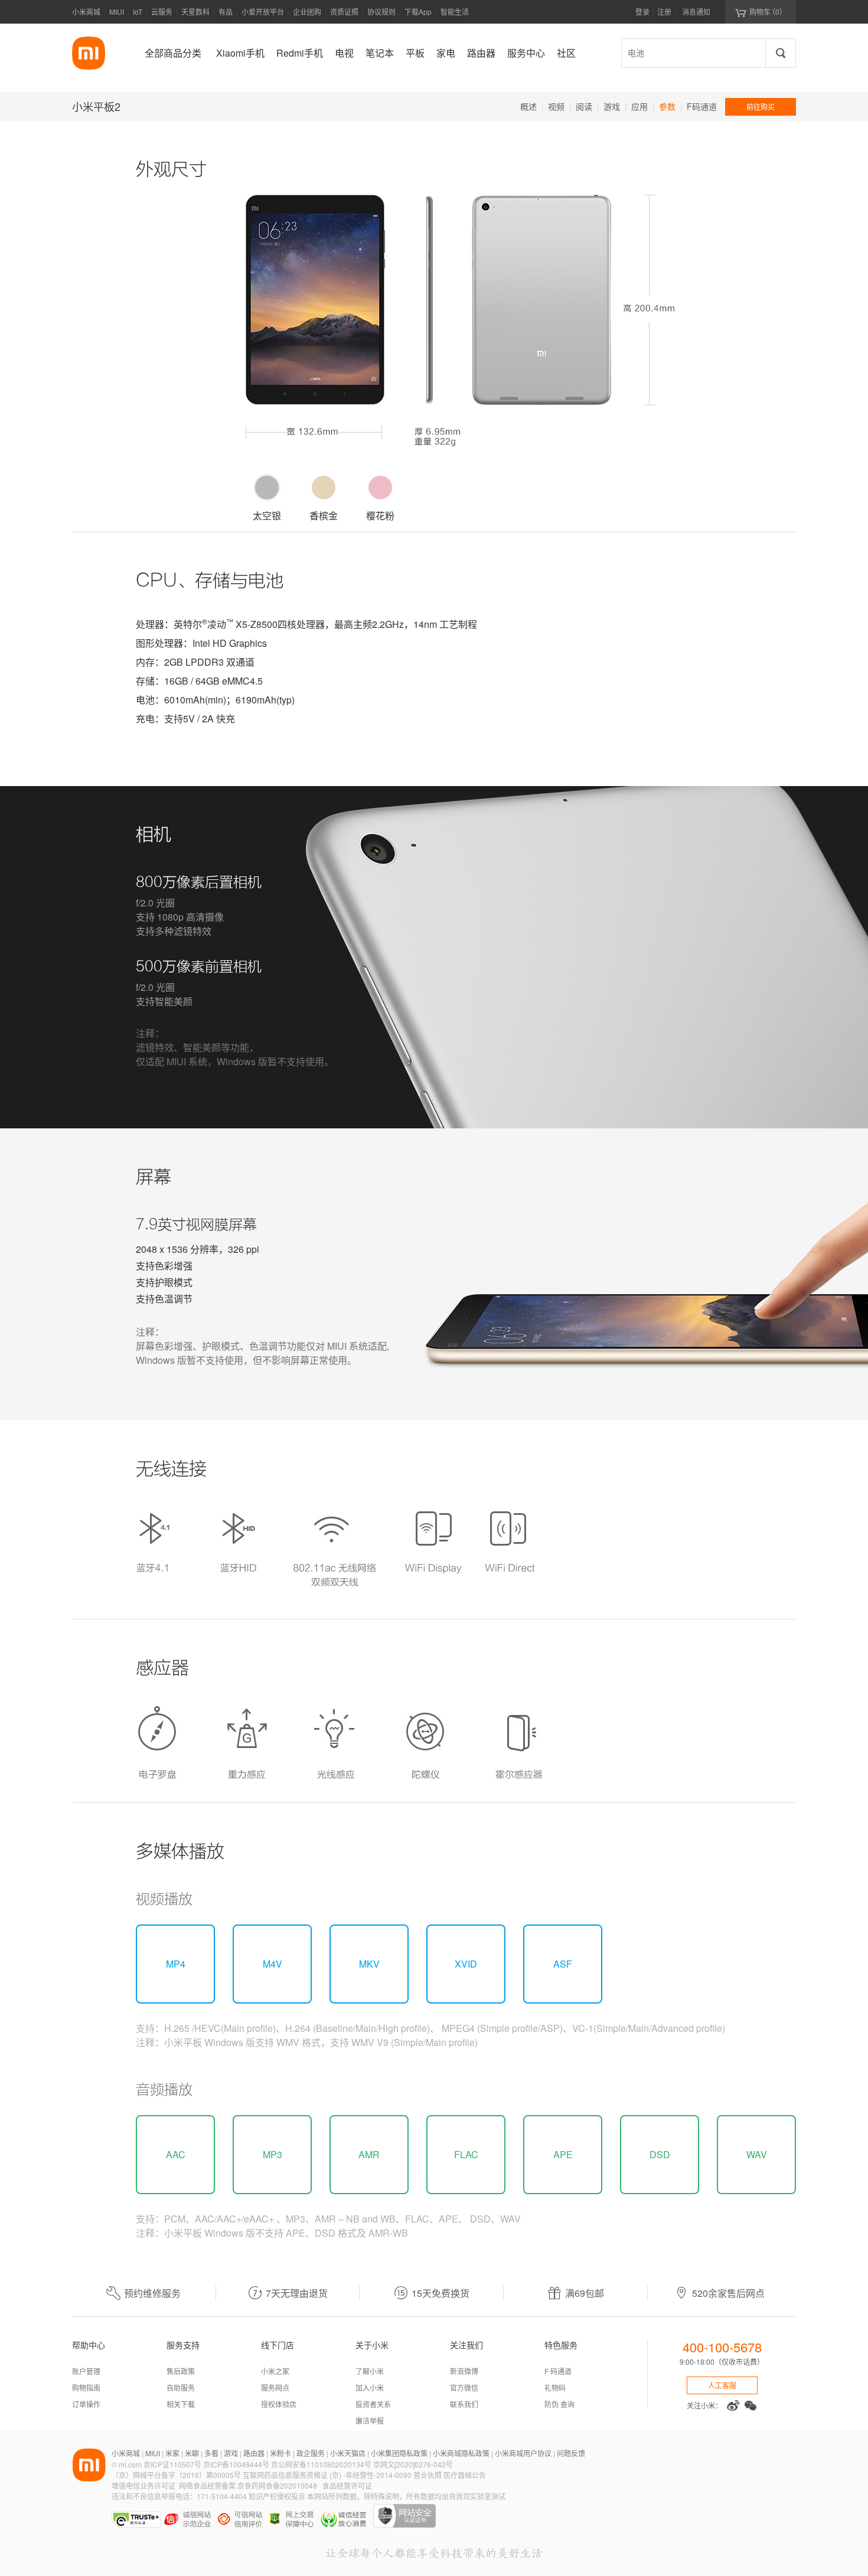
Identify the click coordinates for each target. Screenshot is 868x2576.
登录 (642, 12)
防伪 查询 (559, 2404)
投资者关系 (373, 2404)
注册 (664, 12)
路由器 (254, 2453)
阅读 (584, 106)
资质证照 (344, 12)
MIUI (117, 12)
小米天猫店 (348, 2453)
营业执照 (428, 2475)
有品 (226, 12)
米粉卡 (280, 2453)
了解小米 (370, 2371)
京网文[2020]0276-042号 (413, 2464)
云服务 (162, 12)
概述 (528, 106)
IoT (138, 12)
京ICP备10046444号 (236, 2464)
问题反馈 (571, 2453)
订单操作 (86, 2404)
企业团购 (307, 12)
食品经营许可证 (347, 2485)
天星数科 (195, 12)
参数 (667, 106)
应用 (639, 106)
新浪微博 (464, 2371)
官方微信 (464, 2387)
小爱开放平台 (263, 12)
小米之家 (275, 2371)
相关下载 (181, 2404)
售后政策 (181, 2371)
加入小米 (370, 2387)
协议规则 (381, 12)
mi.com (130, 2464)
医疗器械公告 (465, 2475)
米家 (172, 2453)
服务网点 (275, 2387)
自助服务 (181, 2387)
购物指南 (86, 2387)
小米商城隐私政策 (461, 2453)
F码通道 (702, 106)
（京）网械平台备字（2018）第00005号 (177, 2475)
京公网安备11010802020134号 (322, 2464)
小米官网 (89, 53)
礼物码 (555, 2387)
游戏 (612, 106)
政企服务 (311, 2453)
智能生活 (455, 12)
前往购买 (761, 107)
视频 (556, 106)
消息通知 (696, 12)
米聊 (192, 2453)
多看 (211, 2453)
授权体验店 (279, 2404)
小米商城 (86, 12)
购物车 (761, 12)
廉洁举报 (370, 2420)
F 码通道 (558, 2371)
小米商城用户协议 (523, 2453)
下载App (418, 12)
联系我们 (464, 2404)
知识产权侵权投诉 (277, 2496)
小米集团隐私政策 (399, 2453)
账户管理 (86, 2371)
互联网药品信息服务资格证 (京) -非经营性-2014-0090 (328, 2475)
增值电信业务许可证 (143, 2485)
